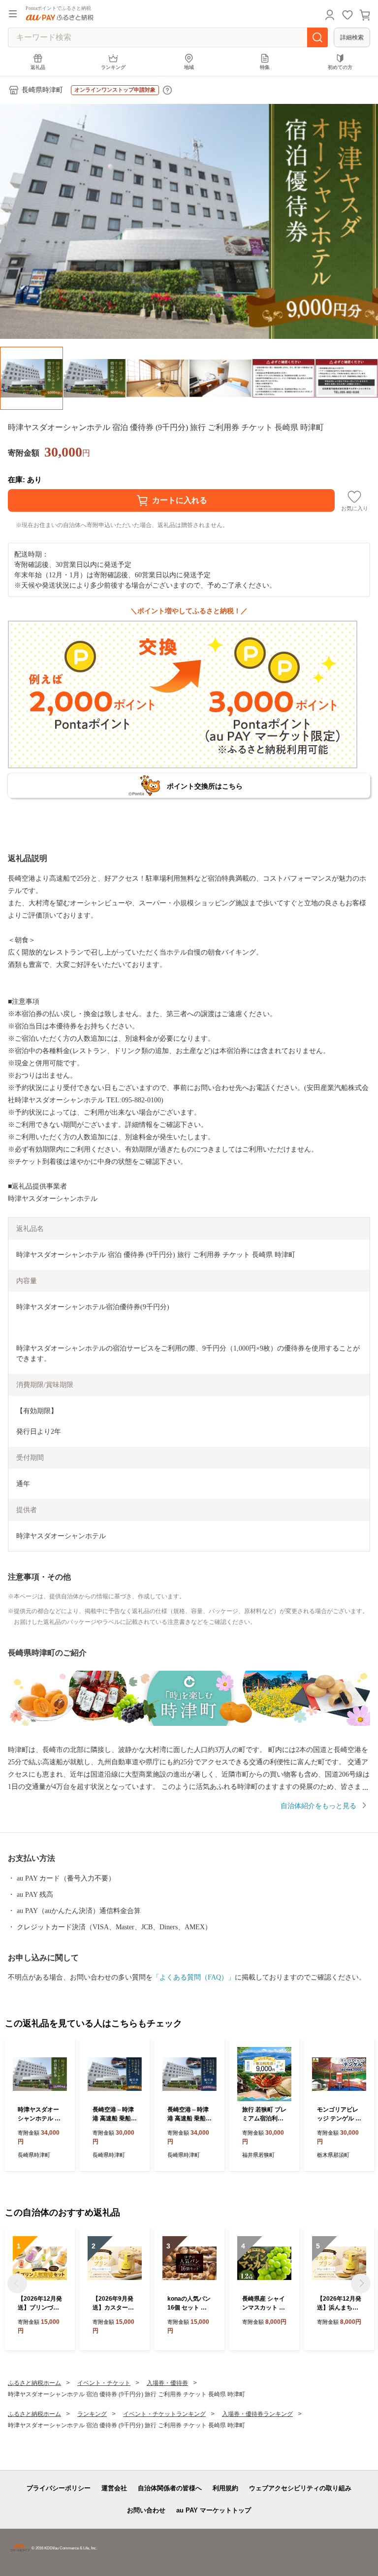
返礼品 (38, 67)
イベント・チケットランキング (164, 2414)
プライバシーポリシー (59, 2488)
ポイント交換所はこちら (205, 786)
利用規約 (225, 2488)
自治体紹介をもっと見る (318, 1806)
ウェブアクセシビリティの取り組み (300, 2488)
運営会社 (114, 2488)
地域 (189, 67)
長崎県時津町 (42, 90)
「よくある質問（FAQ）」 (194, 1977)
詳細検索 (352, 37)
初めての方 (340, 67)
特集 (265, 67)
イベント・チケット (104, 2383)
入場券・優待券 (167, 2383)
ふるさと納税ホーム (34, 2383)
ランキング (113, 67)
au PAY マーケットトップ (214, 2510)
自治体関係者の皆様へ (170, 2488)
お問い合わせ (146, 2510)
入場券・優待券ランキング (257, 2414)
